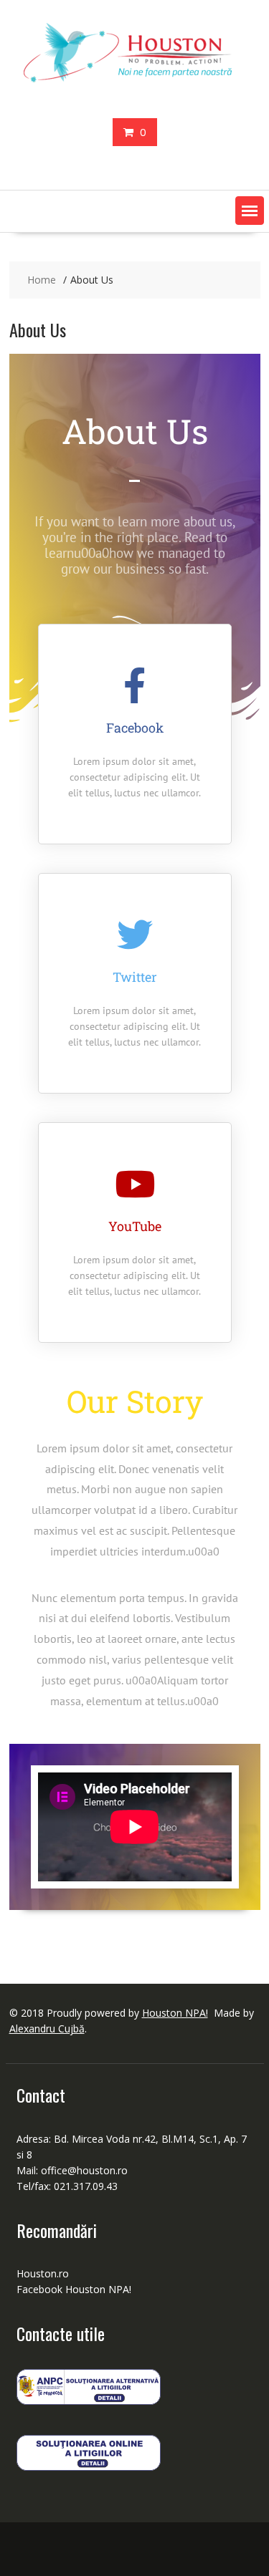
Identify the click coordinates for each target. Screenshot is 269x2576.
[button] (250, 211)
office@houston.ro (86, 2170)
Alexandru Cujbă (47, 2029)
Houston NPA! (175, 2013)
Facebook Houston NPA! (74, 2289)
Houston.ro (43, 2273)
